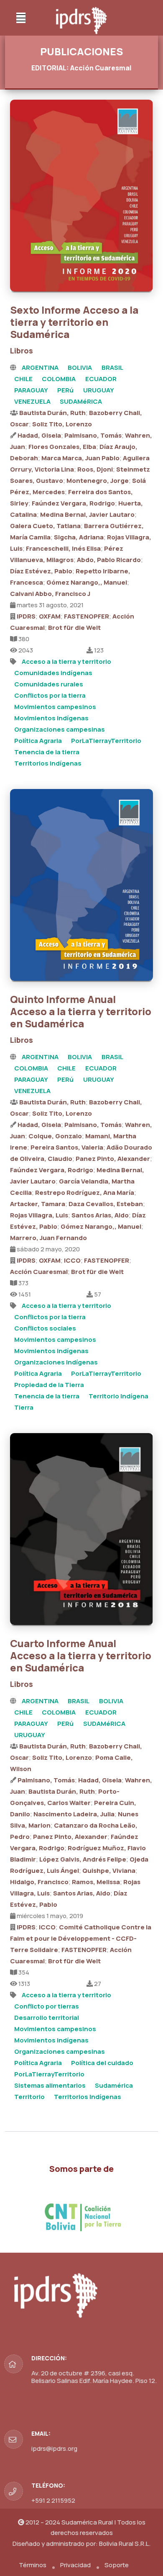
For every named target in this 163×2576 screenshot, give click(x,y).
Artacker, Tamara (38, 1204)
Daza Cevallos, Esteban (106, 1204)
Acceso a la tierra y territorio (66, 661)
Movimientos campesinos (55, 707)
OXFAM (50, 616)
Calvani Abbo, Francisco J (50, 594)
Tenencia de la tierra (47, 752)
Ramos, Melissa (96, 1882)
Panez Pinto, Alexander (113, 1159)
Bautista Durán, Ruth (52, 413)
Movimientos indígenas (51, 718)
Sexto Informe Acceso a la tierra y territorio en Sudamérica (74, 322)
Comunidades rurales (49, 684)
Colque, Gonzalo (55, 1136)
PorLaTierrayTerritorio (106, 741)
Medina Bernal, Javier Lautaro (87, 514)
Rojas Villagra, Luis (39, 1215)
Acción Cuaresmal (39, 1272)
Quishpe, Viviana (109, 1871)
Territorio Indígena (118, 1396)
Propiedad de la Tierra (49, 1385)
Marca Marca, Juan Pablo (80, 458)
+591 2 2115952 (53, 2500)
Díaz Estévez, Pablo (41, 571)
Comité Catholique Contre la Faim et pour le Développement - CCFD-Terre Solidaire (81, 1938)
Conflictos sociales (45, 1328)
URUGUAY (99, 390)
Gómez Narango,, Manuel (87, 582)
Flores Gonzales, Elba (62, 447)
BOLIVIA (80, 367)
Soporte (117, 2565)
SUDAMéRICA (81, 401)
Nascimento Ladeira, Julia (74, 1814)
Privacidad (75, 2565)
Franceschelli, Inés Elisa (63, 548)
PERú (65, 390)
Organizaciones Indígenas (56, 1362)
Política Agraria (38, 741)
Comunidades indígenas (53, 673)
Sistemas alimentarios (50, 2085)
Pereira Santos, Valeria (67, 1147)
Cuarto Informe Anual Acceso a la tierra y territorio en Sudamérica (81, 1655)
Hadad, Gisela (39, 435)
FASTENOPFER (87, 616)
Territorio (29, 2097)
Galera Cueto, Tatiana (45, 526)
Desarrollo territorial (47, 2018)
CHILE (23, 379)
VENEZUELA (32, 401)
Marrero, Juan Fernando (48, 1238)
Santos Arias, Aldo (100, 1215)
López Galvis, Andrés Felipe (83, 1859)
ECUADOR (101, 379)
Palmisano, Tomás (93, 435)
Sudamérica (114, 2085)
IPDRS (26, 616)
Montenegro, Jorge (98, 481)
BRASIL (112, 367)
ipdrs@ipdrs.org (54, 2448)
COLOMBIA (59, 379)
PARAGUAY (31, 390)
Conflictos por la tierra (50, 695)
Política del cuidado (102, 2063)
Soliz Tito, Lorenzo (62, 424)
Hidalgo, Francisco (39, 1882)
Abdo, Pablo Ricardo (109, 560)
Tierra (24, 1407)
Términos (33, 2565)
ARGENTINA (40, 367)
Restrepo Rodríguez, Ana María (85, 1193)
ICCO (72, 1260)
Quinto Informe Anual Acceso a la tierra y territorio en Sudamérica (81, 1011)
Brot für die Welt (74, 628)
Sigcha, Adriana (79, 537)
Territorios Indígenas (48, 763)
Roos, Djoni (95, 469)
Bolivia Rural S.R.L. (125, 2544)
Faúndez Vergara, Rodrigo (73, 503)
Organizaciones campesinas (60, 729)
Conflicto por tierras (47, 2006)
